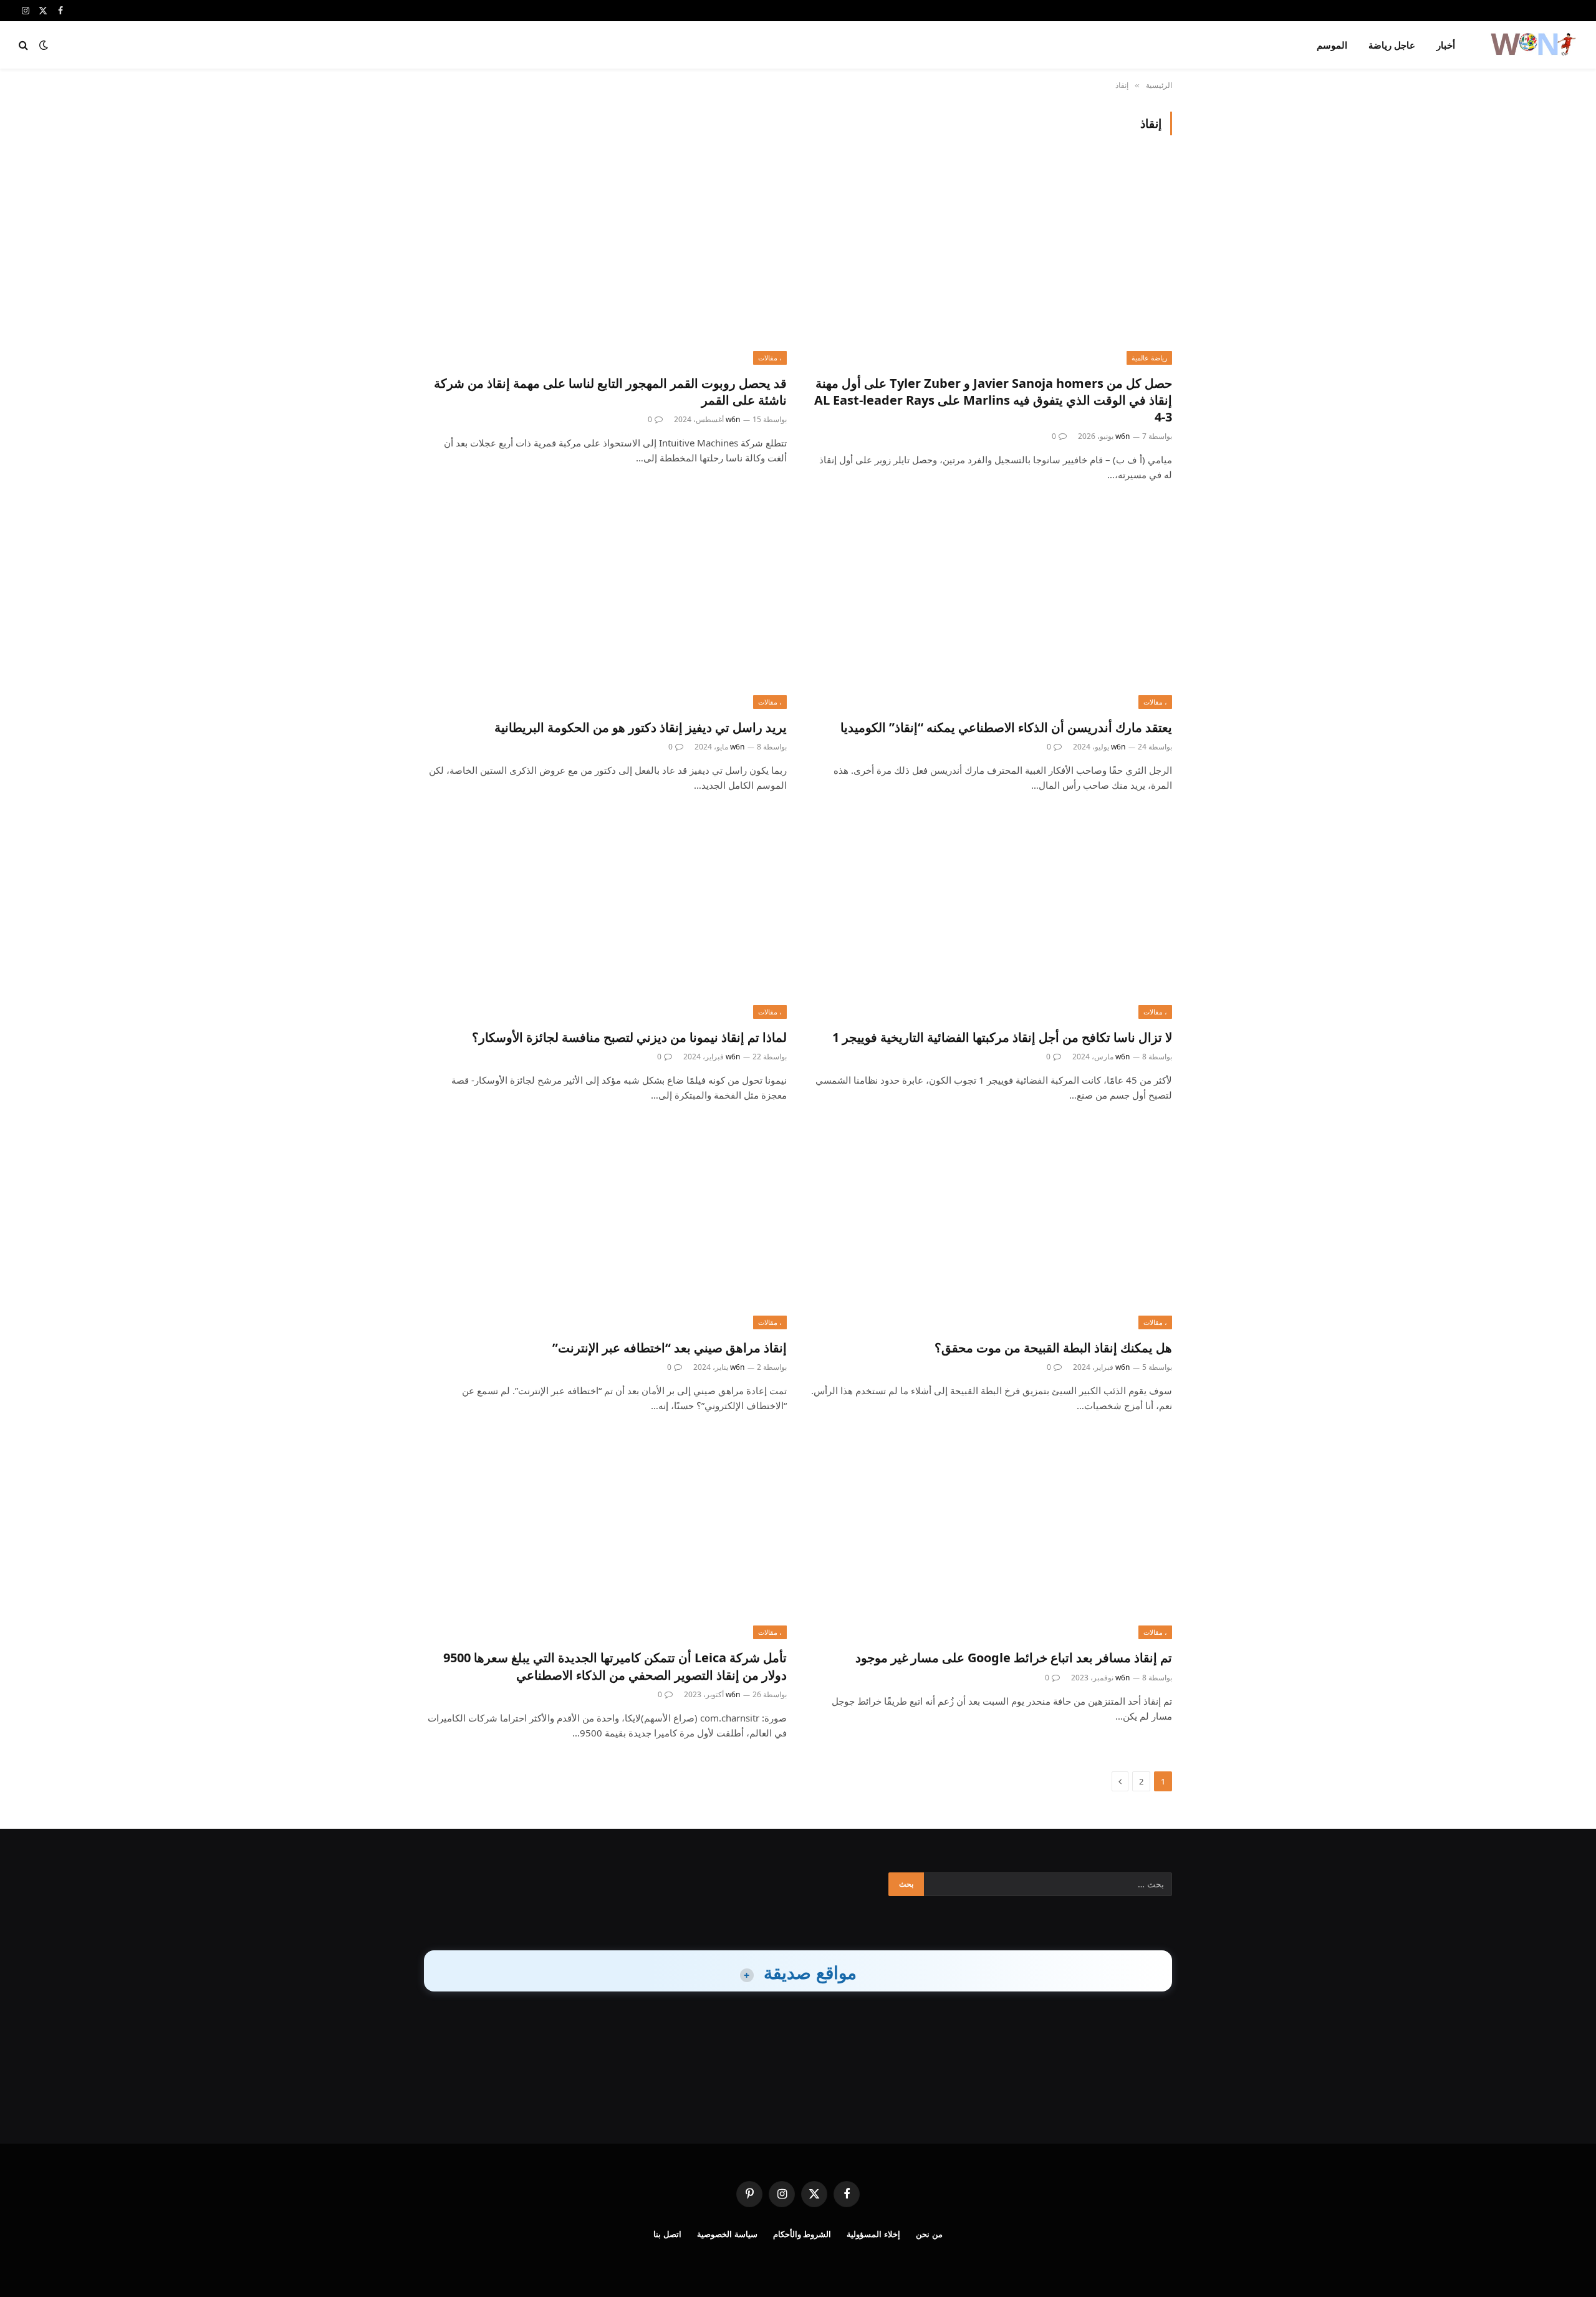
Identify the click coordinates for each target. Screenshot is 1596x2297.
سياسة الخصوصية (727, 2234)
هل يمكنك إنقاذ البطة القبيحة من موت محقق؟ (1053, 1348)
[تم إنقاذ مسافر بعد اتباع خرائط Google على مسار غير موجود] (991, 1537)
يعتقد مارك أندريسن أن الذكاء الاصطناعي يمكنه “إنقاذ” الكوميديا (1006, 727)
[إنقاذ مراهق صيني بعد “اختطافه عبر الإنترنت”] (605, 1227)
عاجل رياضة (1392, 45)
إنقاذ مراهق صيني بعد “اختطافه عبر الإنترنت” (670, 1348)
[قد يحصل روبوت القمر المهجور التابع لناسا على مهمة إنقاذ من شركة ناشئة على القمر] (605, 262)
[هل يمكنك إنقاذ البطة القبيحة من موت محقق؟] (991, 1227)
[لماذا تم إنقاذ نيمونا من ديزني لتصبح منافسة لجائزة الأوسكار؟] (605, 917)
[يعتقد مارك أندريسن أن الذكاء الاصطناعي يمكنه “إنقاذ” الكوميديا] (991, 606)
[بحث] (25, 45)
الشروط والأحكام (802, 2234)
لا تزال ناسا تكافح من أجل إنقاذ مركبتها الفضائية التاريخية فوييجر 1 (1002, 1037)
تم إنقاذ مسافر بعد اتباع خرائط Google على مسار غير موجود (1014, 1658)
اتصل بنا (667, 2234)
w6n (1122, 436)
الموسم (1332, 45)
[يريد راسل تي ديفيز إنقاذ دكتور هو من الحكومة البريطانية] (605, 606)
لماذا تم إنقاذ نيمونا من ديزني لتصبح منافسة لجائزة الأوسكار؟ (629, 1037)
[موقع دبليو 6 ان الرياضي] (1532, 45)
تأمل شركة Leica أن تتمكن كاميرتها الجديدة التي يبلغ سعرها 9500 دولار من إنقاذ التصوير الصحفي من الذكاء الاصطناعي (615, 1666)
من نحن (929, 2234)
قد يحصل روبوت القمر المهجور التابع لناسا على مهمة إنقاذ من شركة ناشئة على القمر (610, 392)
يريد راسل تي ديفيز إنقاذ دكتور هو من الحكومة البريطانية (641, 727)
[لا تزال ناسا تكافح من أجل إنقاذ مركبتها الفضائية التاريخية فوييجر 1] (991, 917)
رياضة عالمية (1149, 358)
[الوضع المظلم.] (44, 45)
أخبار (1446, 45)
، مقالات (770, 358)
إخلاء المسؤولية (873, 2234)
